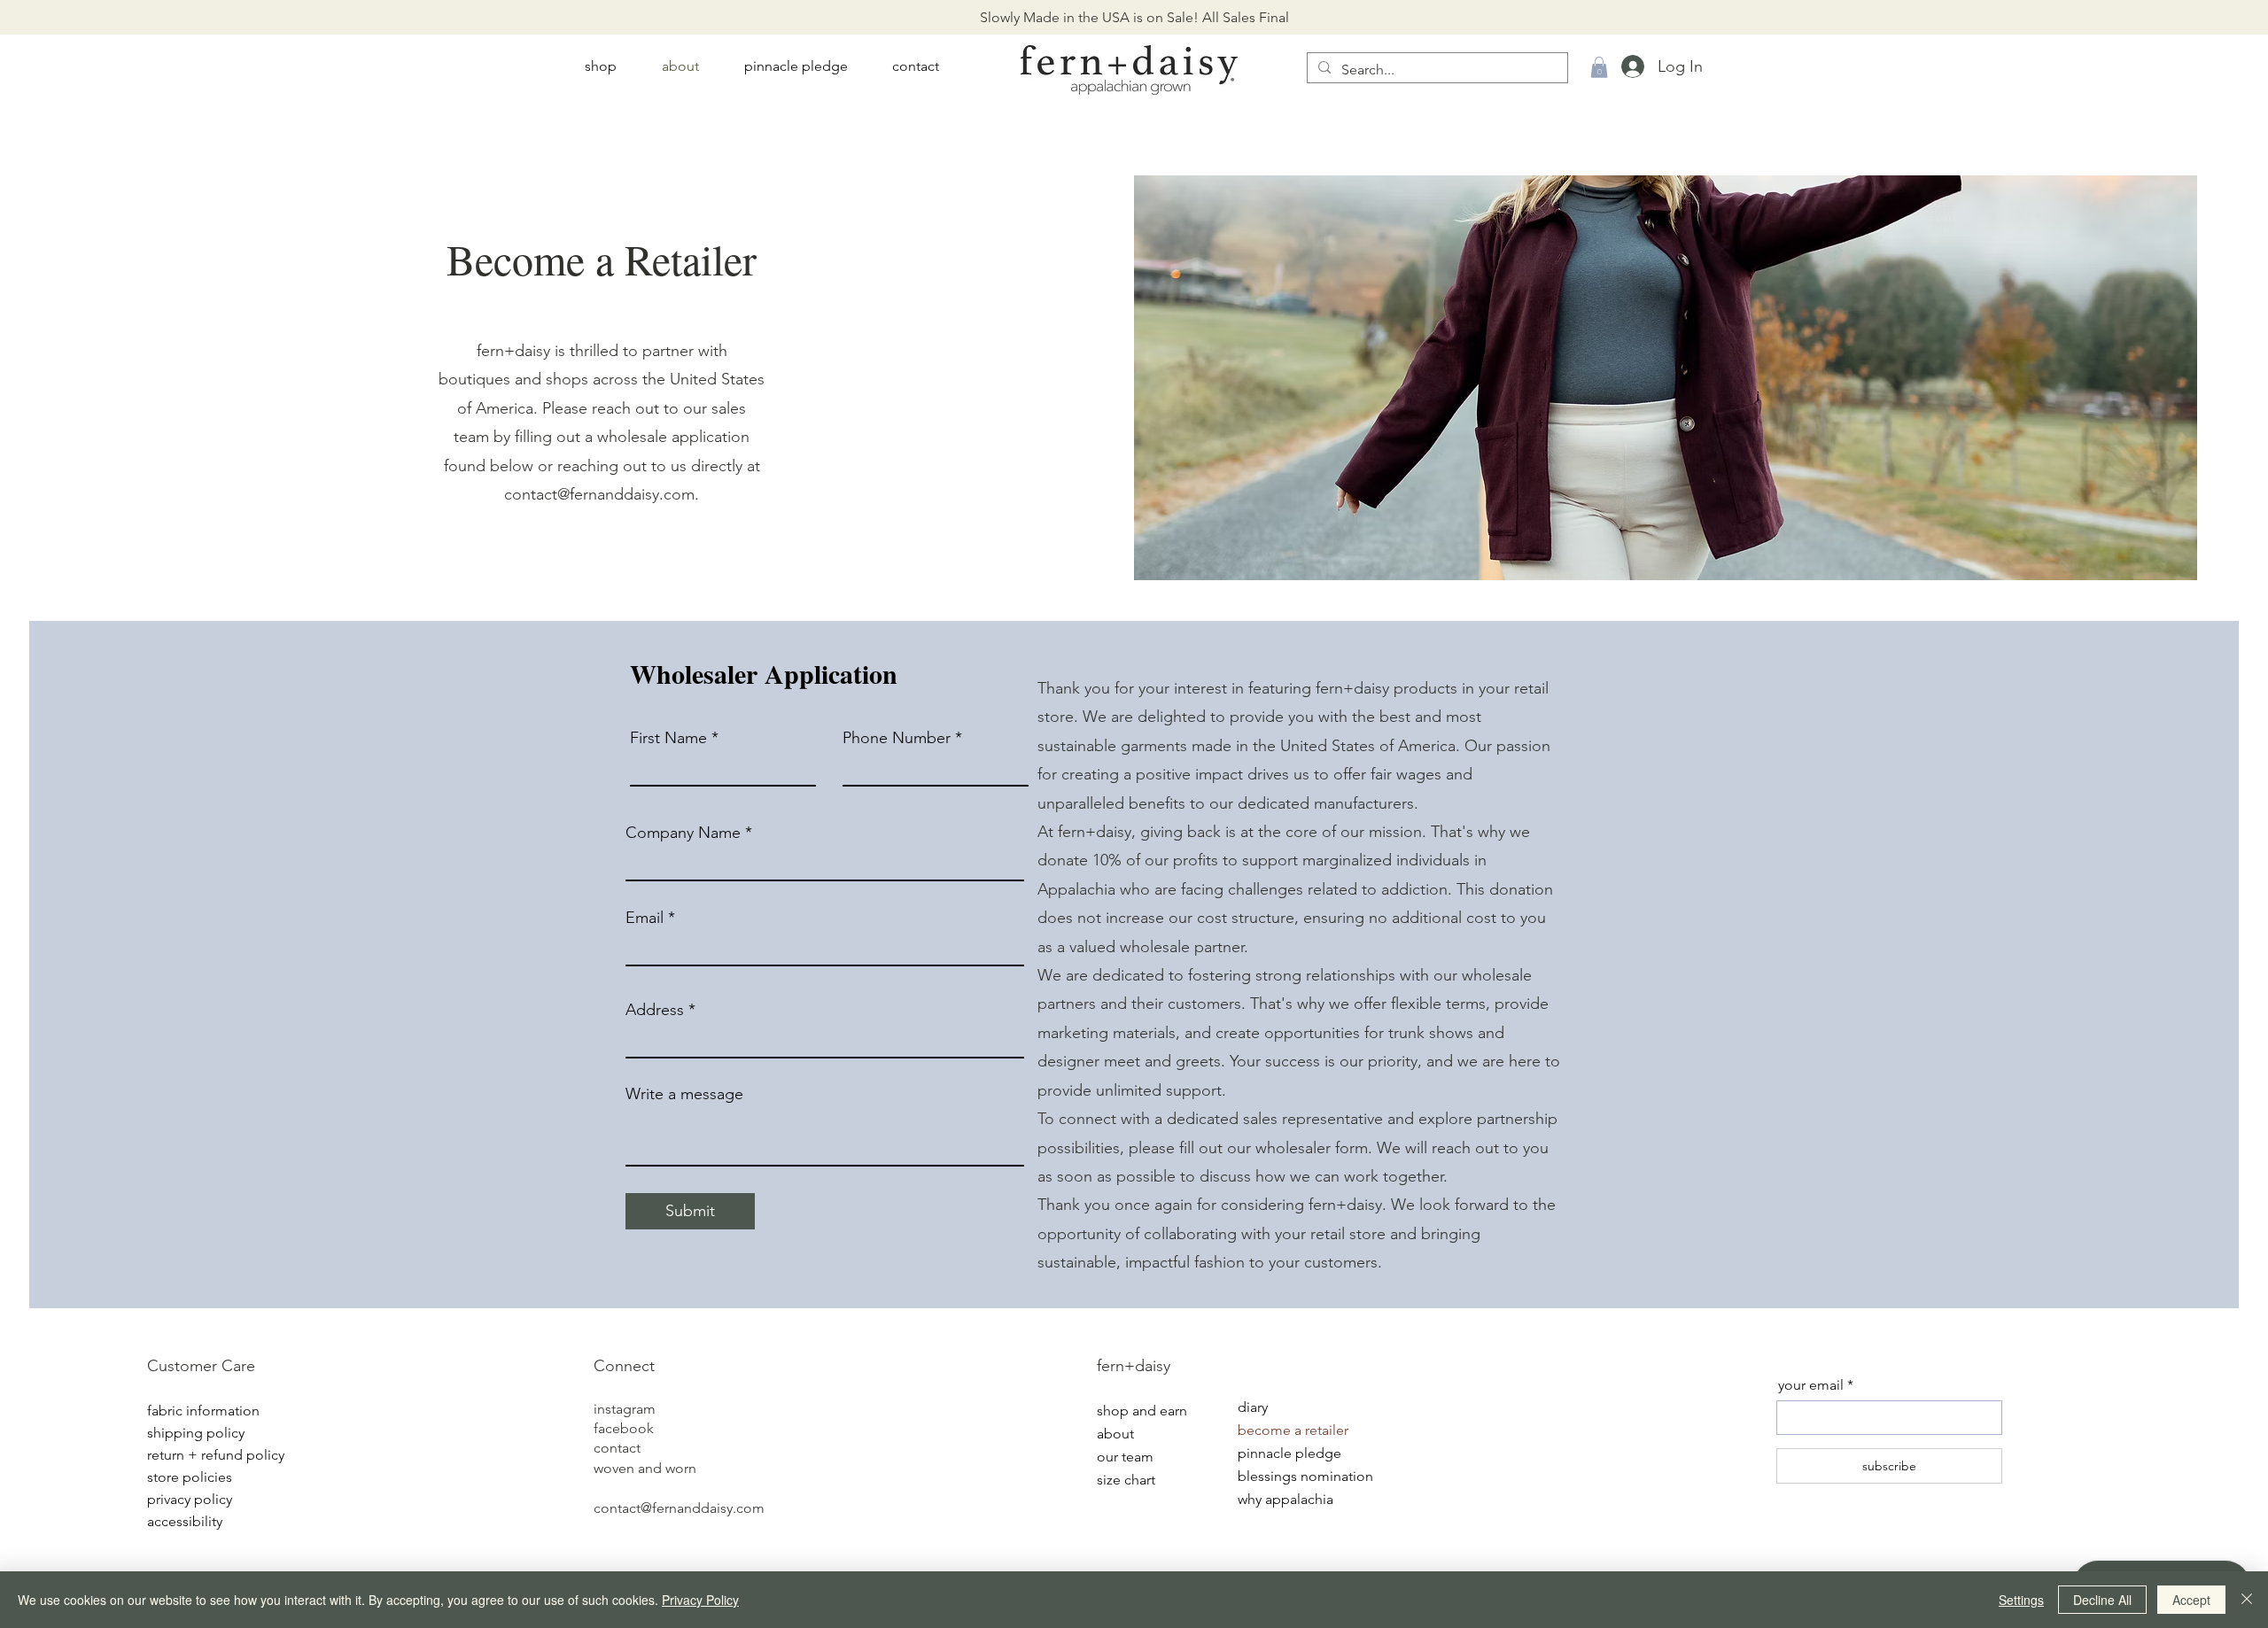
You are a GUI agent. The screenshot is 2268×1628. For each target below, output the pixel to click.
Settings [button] (2021, 1600)
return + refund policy (209, 1455)
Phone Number (897, 738)
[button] (1599, 67)
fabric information (203, 1411)
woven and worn (645, 1468)
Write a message (684, 1094)
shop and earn (1142, 1411)
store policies (190, 1477)
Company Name (683, 833)
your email (1811, 1385)
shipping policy (196, 1433)
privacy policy (190, 1499)
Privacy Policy (700, 1600)
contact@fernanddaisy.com (599, 494)
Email (645, 918)
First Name (668, 738)
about (1115, 1434)
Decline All (2102, 1600)
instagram (625, 1409)
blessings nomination (1300, 1476)
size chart (1126, 1480)
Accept (2191, 1600)
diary (1253, 1407)
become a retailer (1293, 1430)
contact (617, 1448)
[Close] (2247, 1600)
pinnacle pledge (1289, 1453)
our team (1125, 1457)
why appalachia (1285, 1499)
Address (655, 1010)
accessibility (185, 1521)
